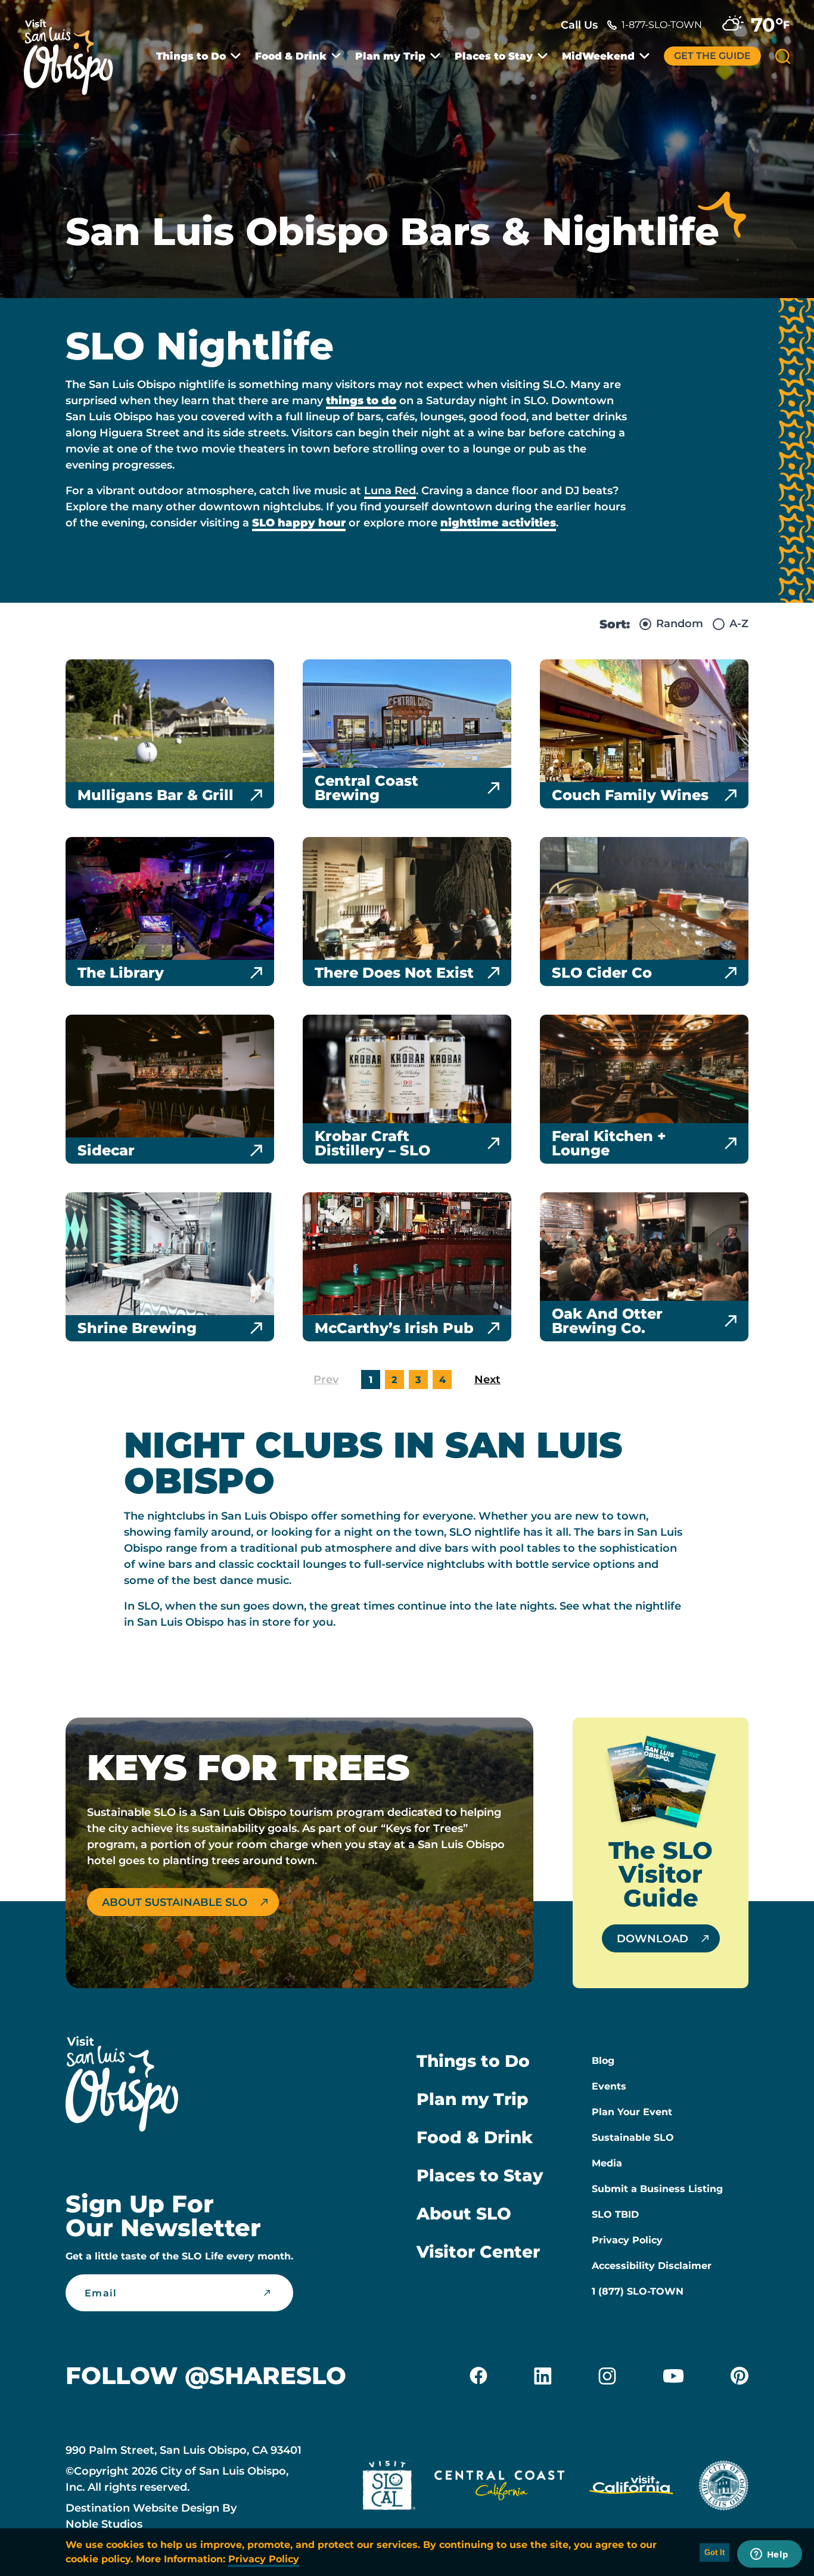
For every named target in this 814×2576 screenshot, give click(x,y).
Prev (326, 1380)
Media (607, 2163)
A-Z (739, 624)
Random (680, 624)
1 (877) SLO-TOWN (638, 2291)
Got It (714, 2552)
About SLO (464, 2214)
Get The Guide (712, 56)
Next (487, 1380)
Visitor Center (478, 2252)
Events (609, 2086)
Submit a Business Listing (657, 2189)
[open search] (783, 56)
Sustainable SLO (633, 2138)
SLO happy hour (299, 523)
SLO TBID (615, 2214)
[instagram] (607, 2376)
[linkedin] (543, 2376)
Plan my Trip (390, 56)
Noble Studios (104, 2524)
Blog (603, 2061)
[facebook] (479, 2376)
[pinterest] (740, 2376)
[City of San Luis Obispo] (723, 2488)
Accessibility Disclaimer (652, 2266)
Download (653, 1939)
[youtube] (673, 2376)
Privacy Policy (627, 2240)
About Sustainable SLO (175, 1902)
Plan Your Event (632, 2112)
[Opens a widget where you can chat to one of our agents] (769, 2555)
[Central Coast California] (499, 2488)
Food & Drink (291, 56)
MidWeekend (598, 56)
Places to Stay (494, 56)
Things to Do (191, 56)
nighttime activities (498, 523)
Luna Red (390, 491)
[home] (74, 50)
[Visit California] (631, 2488)
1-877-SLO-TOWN (662, 25)
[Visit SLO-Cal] (389, 2488)
